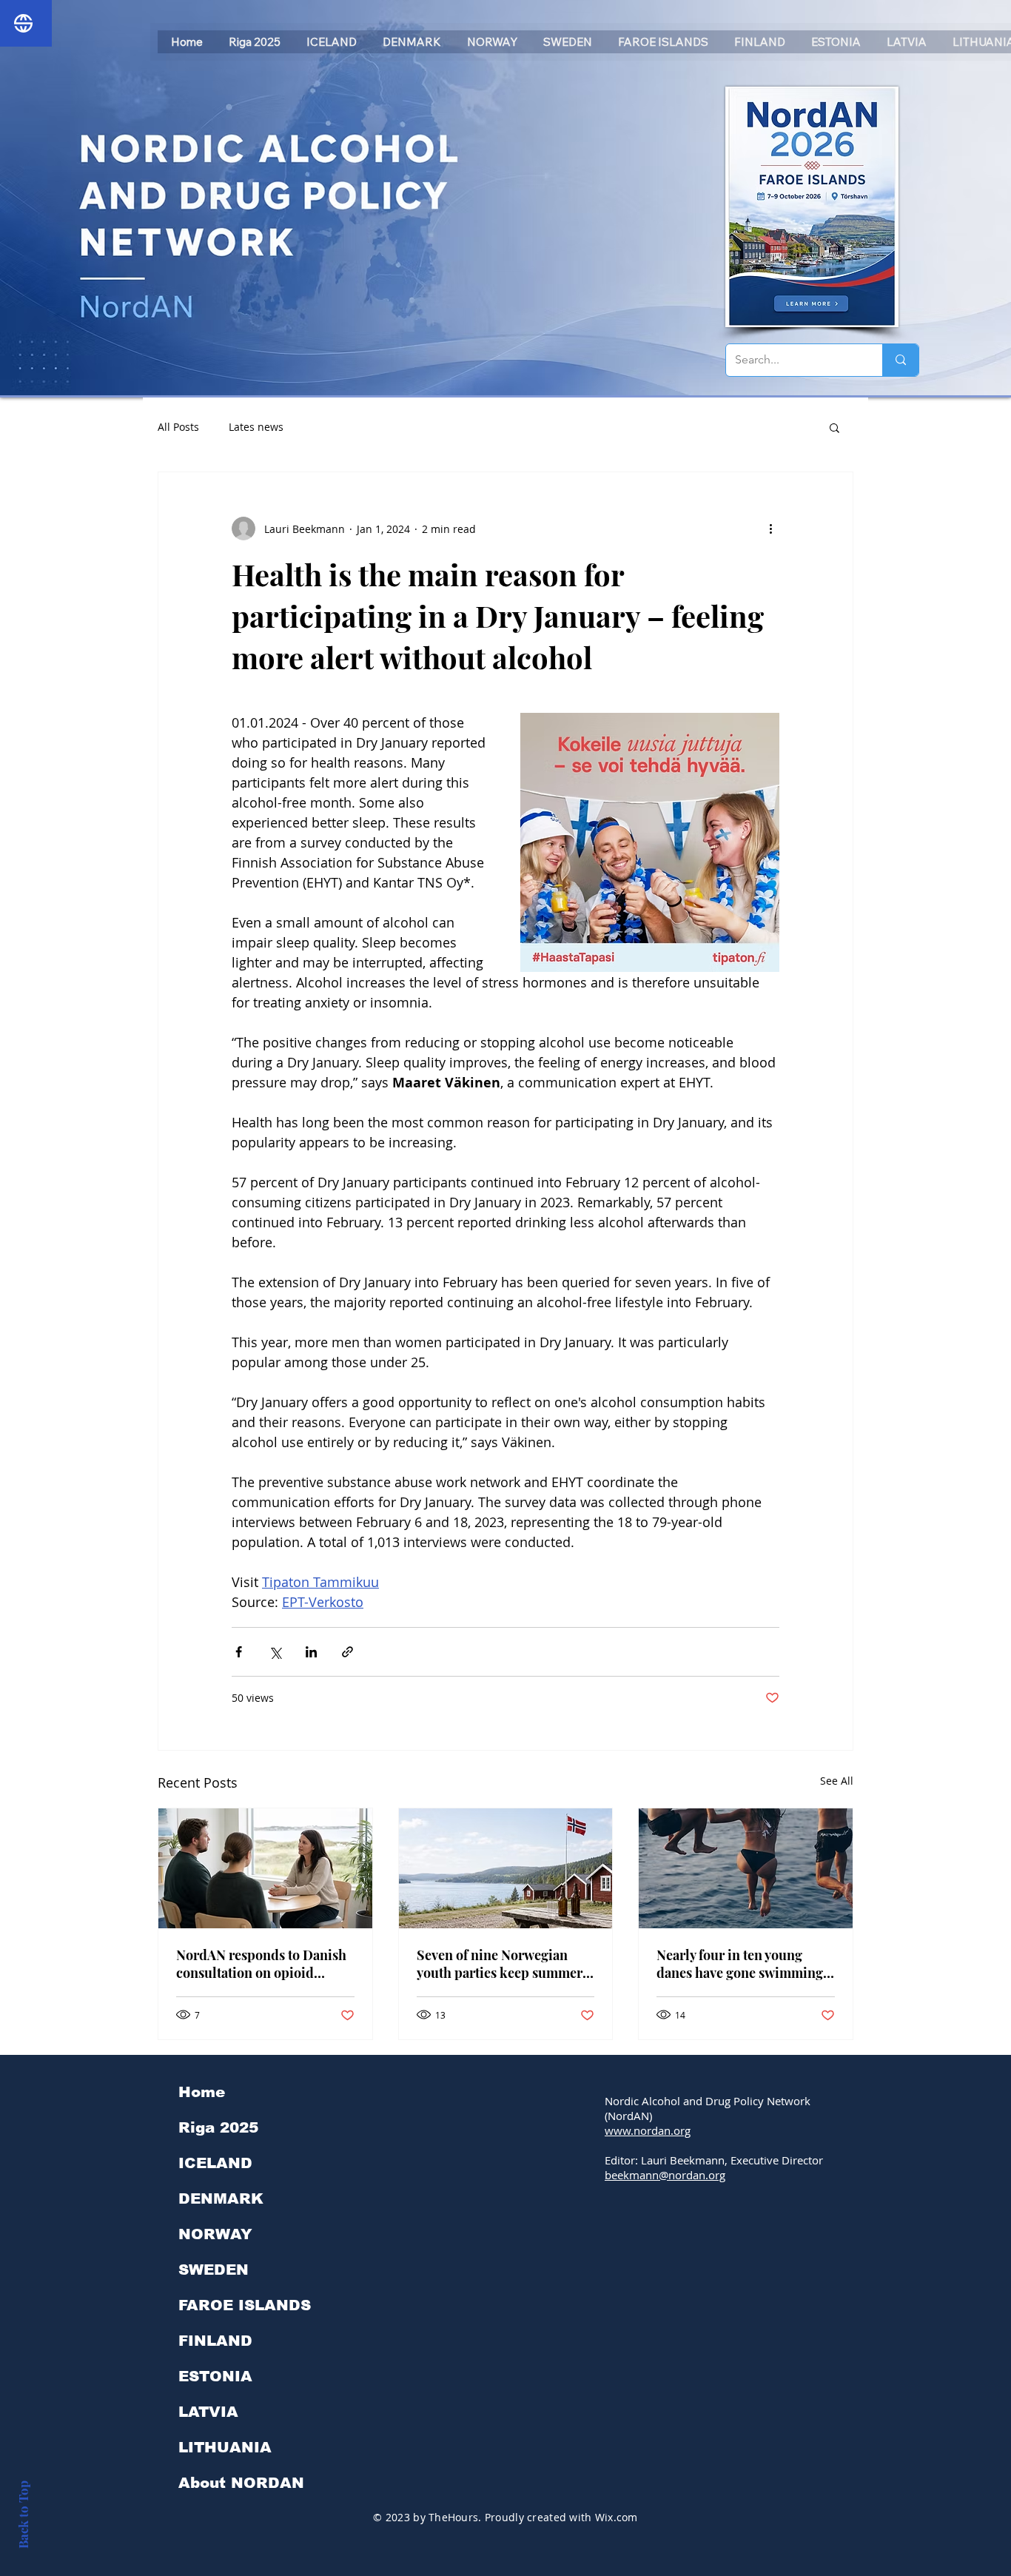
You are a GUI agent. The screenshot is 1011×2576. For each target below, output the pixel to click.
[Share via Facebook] (239, 1652)
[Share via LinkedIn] (311, 1652)
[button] (834, 427)
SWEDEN (214, 2270)
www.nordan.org (648, 2130)
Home (202, 2092)
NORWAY (215, 2234)
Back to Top (23, 2515)
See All (837, 1781)
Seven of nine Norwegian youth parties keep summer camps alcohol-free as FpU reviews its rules (500, 1964)
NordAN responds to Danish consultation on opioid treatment (261, 1964)
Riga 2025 (218, 2127)
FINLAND (215, 2341)
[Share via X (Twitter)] (275, 1652)
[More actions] (770, 529)
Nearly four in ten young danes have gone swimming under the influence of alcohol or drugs (740, 1964)
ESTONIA (215, 2376)
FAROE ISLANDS (245, 2305)
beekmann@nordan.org (665, 2175)
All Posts (178, 427)
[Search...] (900, 360)
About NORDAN (241, 2483)
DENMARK (221, 2198)
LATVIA (208, 2412)
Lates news (256, 427)
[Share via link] (347, 1652)
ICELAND (215, 2163)
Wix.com (617, 2517)
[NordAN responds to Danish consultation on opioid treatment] (265, 1868)
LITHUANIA (225, 2447)
